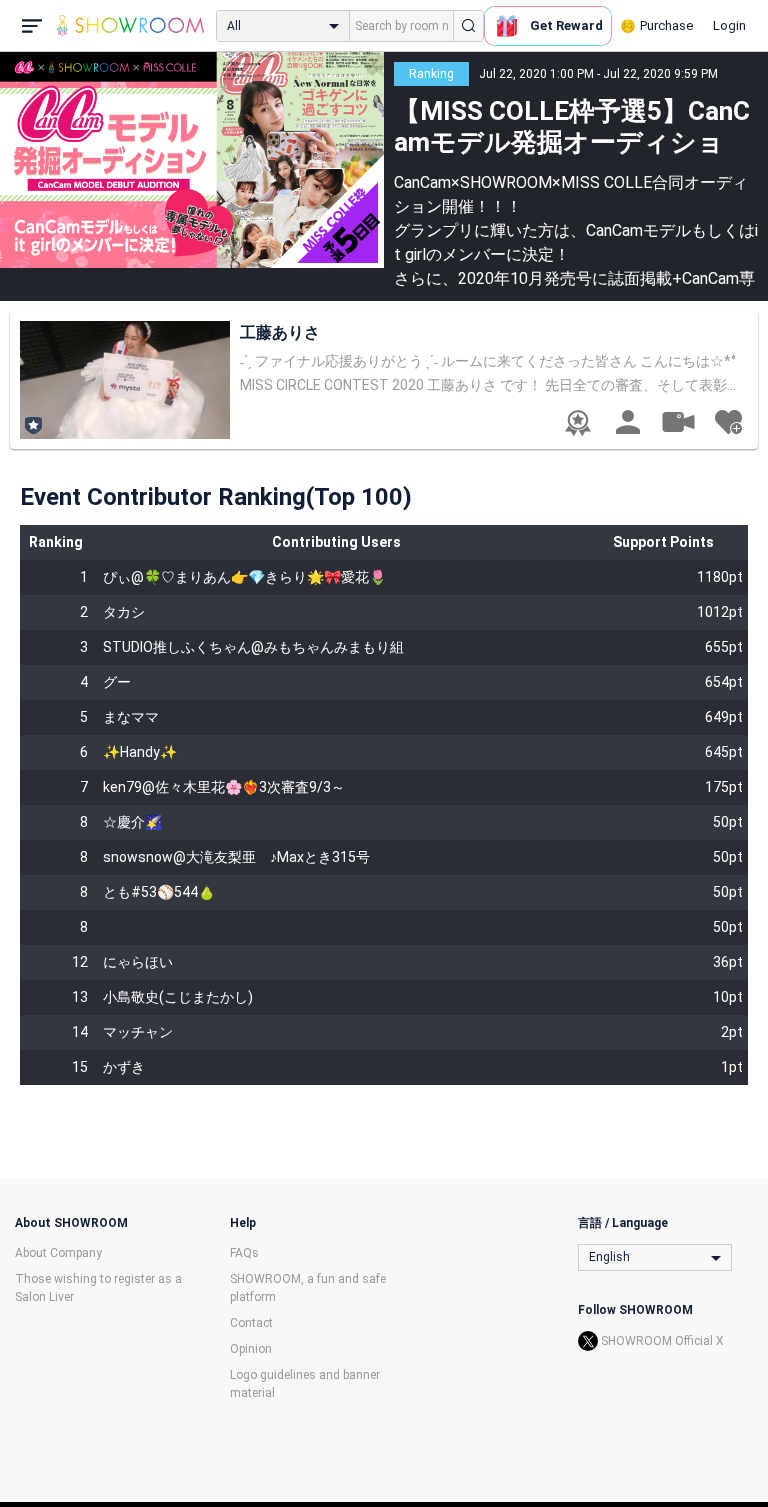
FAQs (244, 1253)
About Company (58, 1253)
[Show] (678, 421)
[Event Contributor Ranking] (578, 423)
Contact (251, 1323)
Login (729, 25)
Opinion (251, 1349)
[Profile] (628, 422)
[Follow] (728, 422)
